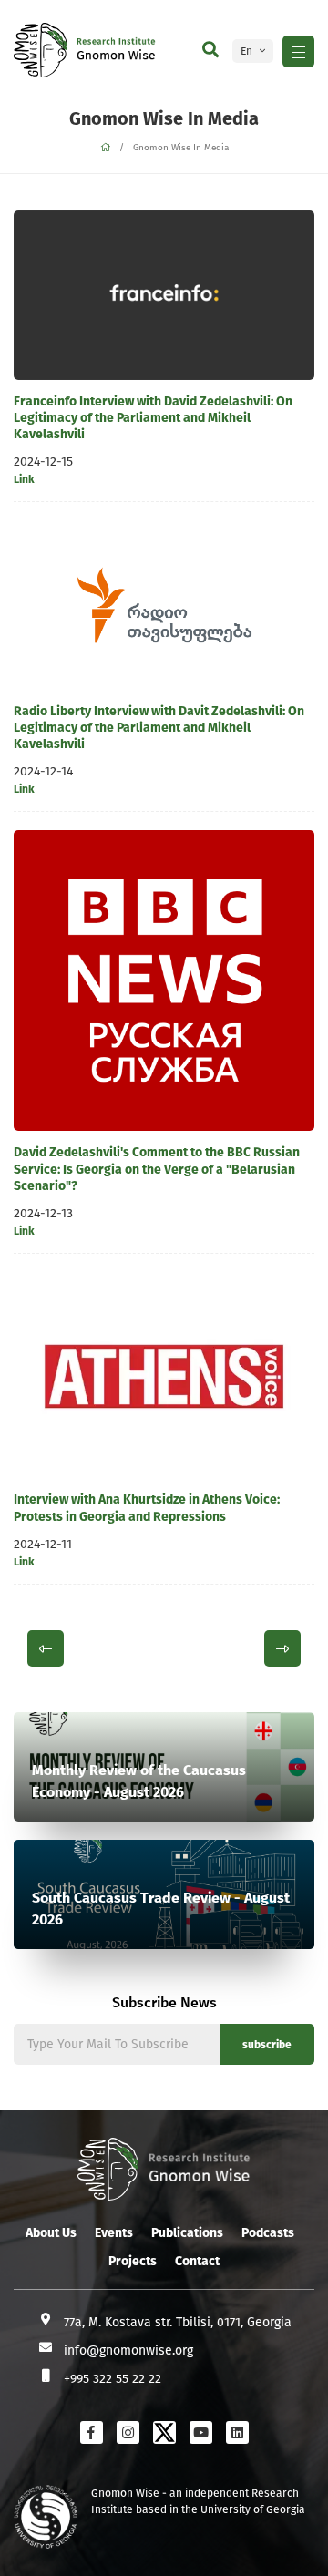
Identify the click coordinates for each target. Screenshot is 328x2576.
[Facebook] (92, 2432)
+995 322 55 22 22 (113, 2379)
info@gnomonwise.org (128, 2350)
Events (114, 2233)
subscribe (267, 2045)
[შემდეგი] (282, 1648)
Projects (133, 2261)
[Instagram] (128, 2432)
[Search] (210, 50)
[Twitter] (164, 2432)
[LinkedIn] (237, 2432)
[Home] (105, 148)
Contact (197, 2261)
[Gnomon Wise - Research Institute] (41, 50)
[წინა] (46, 1648)
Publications (187, 2233)
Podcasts (268, 2233)
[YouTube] (201, 2432)
